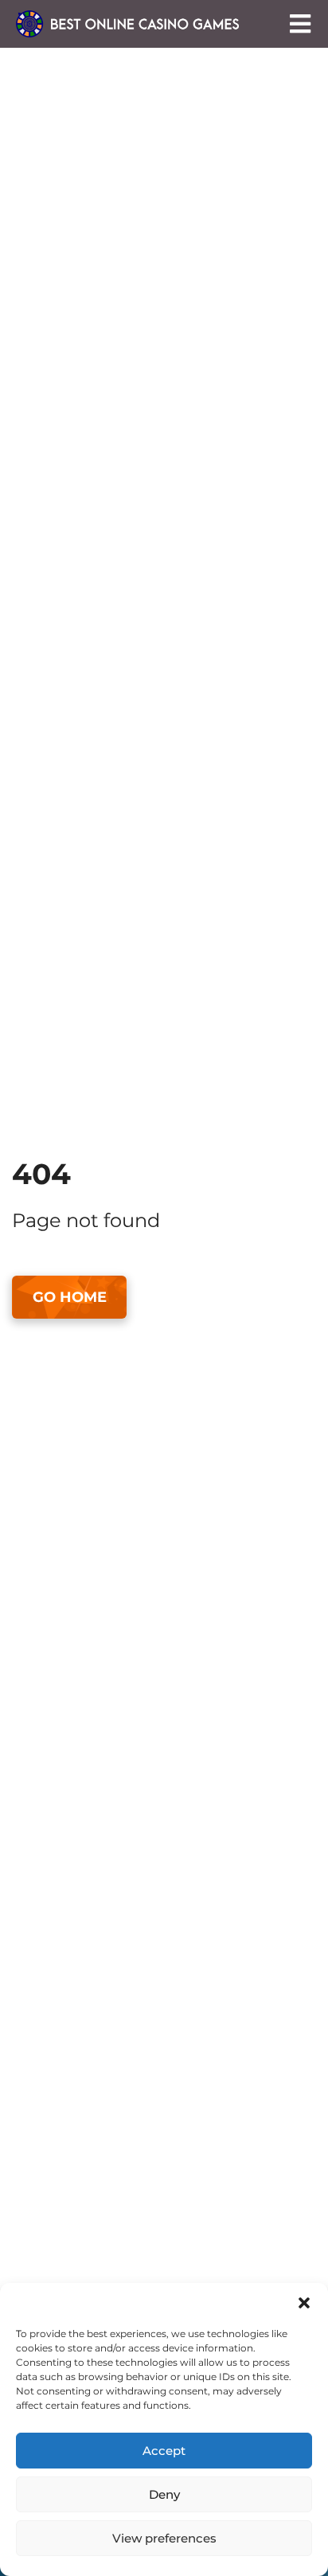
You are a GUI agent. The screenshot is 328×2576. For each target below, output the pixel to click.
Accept (164, 2451)
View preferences (164, 2538)
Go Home (70, 1297)
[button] (304, 2303)
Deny (164, 2494)
